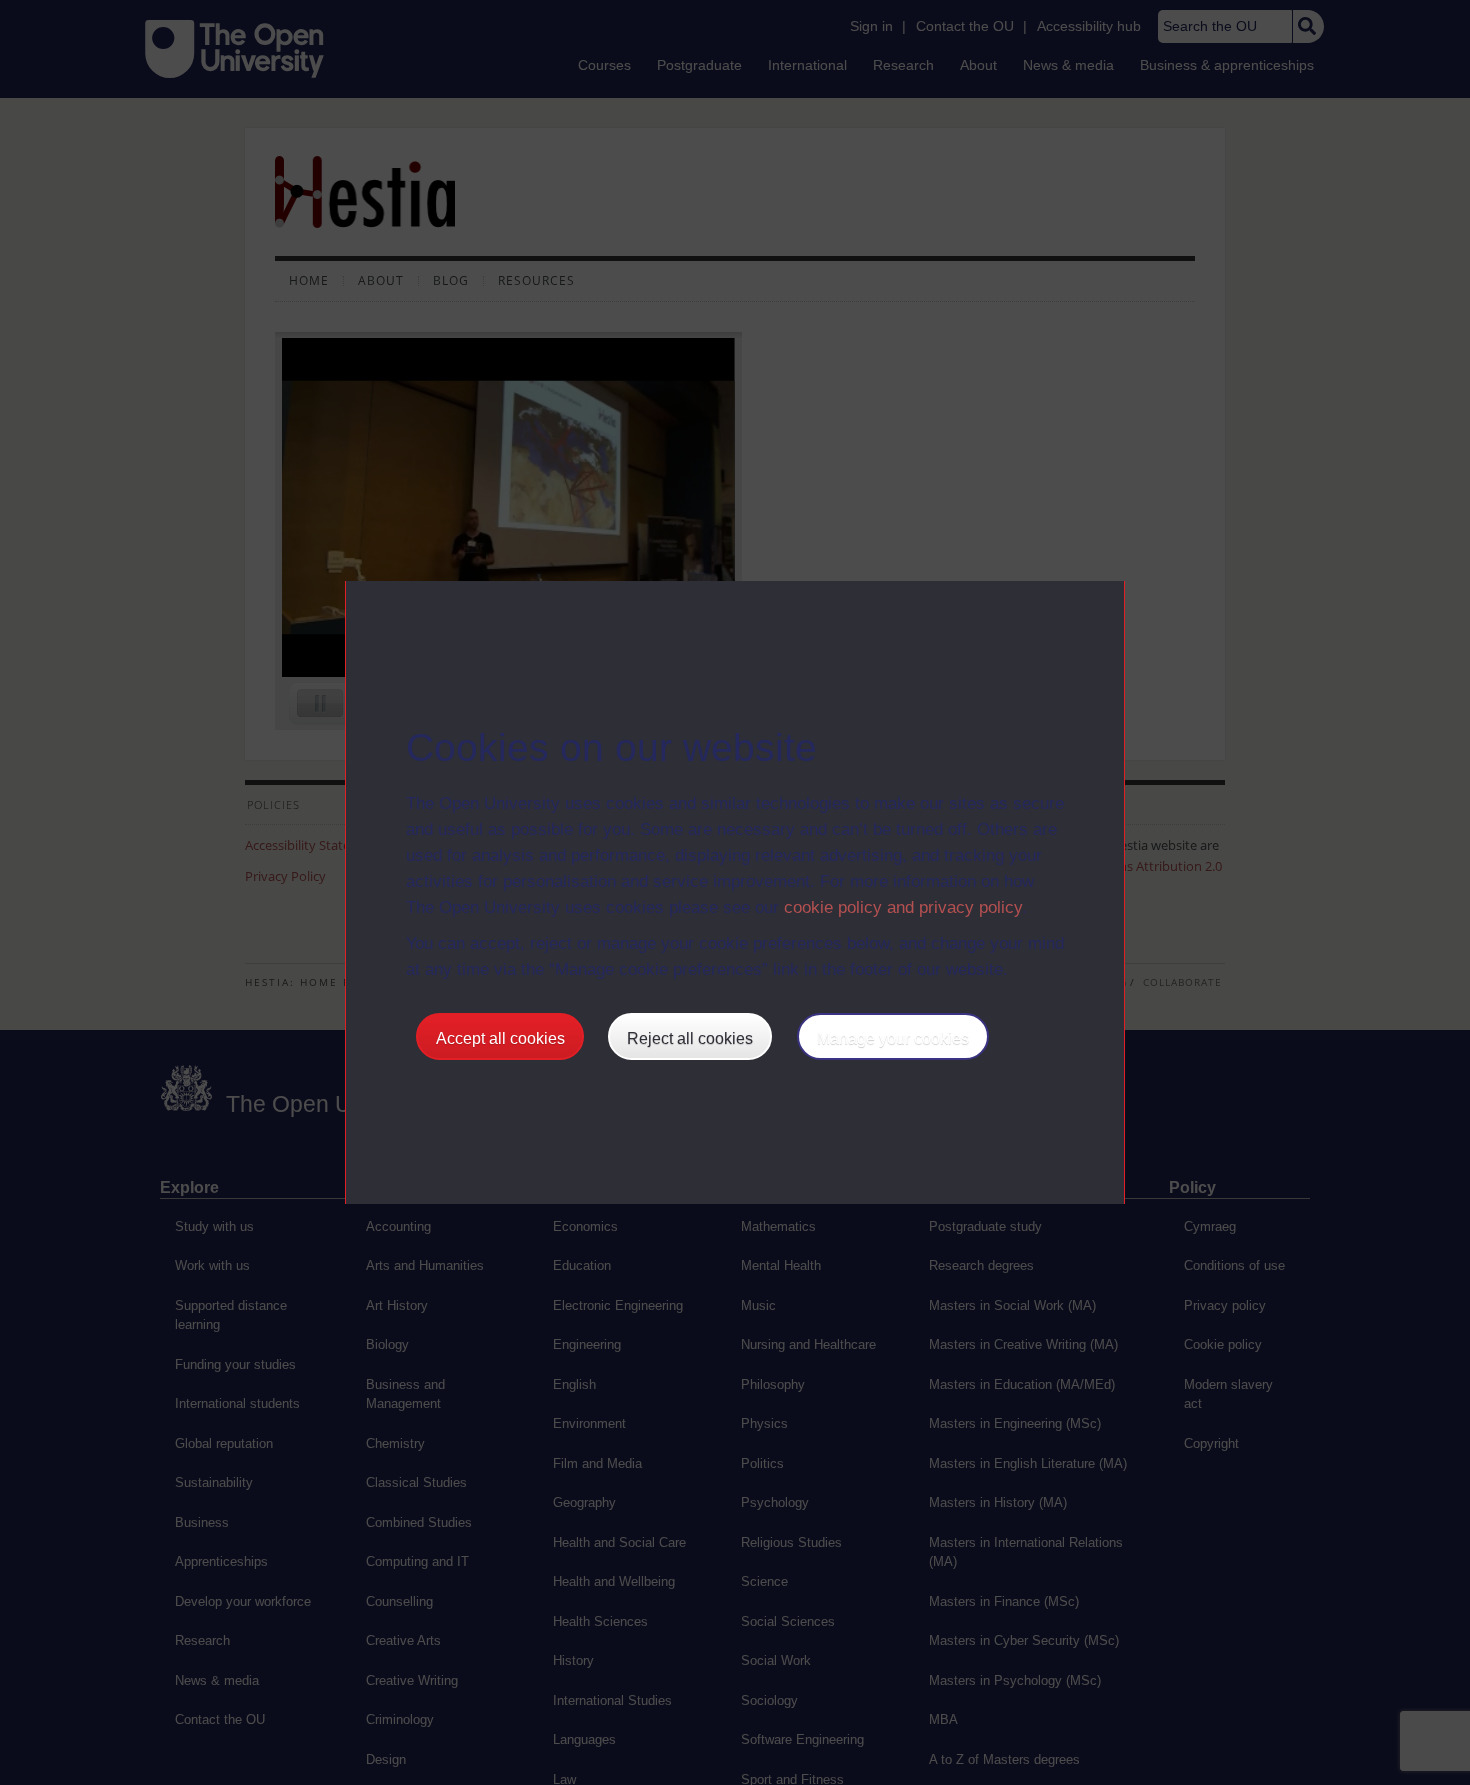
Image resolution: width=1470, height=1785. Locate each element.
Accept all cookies (500, 1038)
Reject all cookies (690, 1038)
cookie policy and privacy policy (903, 907)
